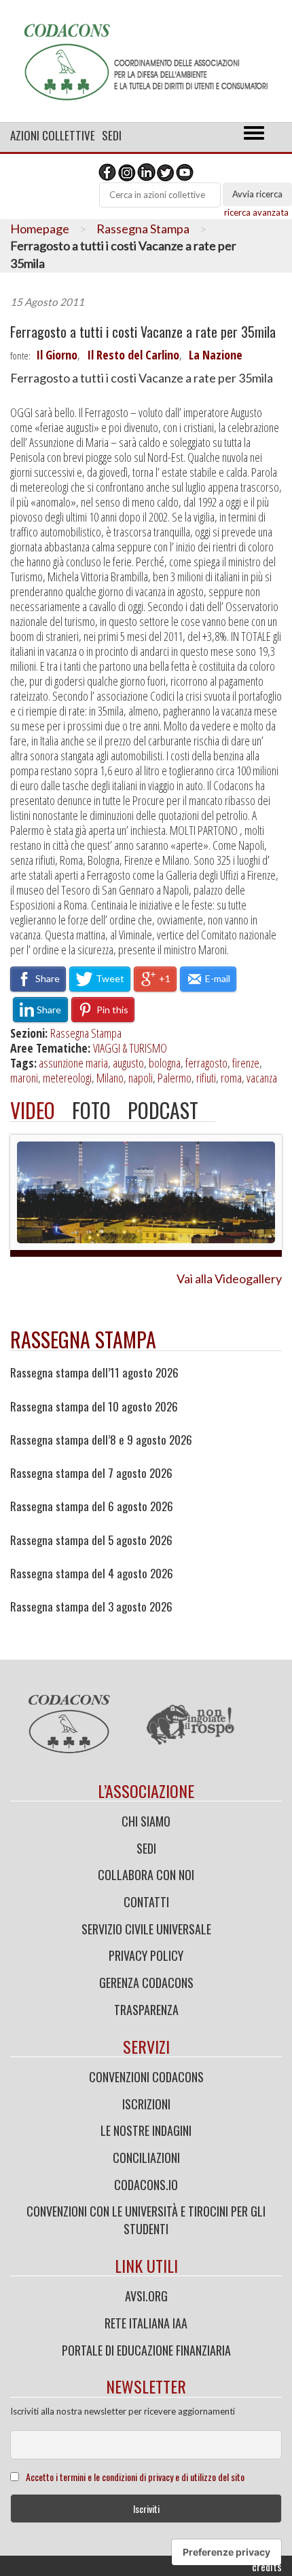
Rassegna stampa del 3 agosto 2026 (91, 1607)
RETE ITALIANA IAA (146, 2323)
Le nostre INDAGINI (146, 2130)
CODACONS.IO (146, 2185)
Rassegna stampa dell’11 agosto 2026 (94, 1373)
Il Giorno (57, 355)
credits (267, 2567)
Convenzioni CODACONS (146, 2077)
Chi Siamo (146, 1821)
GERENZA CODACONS (146, 1983)
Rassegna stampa (83, 1339)
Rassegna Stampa (143, 229)
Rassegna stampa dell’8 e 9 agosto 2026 (101, 1440)
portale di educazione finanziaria (146, 2350)
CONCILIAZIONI (146, 2158)
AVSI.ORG (146, 2296)
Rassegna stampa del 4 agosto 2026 (92, 1574)
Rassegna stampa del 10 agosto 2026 (94, 1407)
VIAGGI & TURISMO (130, 1048)
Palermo (175, 1078)
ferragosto (206, 1063)
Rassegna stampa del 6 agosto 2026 (92, 1506)
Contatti (146, 1902)
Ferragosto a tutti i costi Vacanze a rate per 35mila (143, 332)
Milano (110, 1078)
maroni (24, 1078)
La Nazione (216, 355)
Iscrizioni (146, 2104)
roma (231, 1078)
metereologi (67, 1078)
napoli (141, 1078)
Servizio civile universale (146, 1929)
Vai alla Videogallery (229, 1279)
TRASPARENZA (146, 2010)
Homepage (40, 229)
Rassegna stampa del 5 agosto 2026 (91, 1540)
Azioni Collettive (53, 135)
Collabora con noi (146, 1875)
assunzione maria (73, 1063)
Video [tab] (33, 1110)
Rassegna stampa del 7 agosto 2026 (91, 1473)
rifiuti (206, 1078)
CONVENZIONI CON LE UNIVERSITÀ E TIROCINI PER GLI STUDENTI (146, 2220)
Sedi (112, 135)
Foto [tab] (91, 1110)
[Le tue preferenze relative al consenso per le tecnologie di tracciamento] (226, 2552)
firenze (246, 1063)
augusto (128, 1063)
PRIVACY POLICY (146, 1955)
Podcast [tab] (163, 1110)
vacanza (262, 1078)
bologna (165, 1063)
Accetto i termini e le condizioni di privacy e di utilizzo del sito (135, 2477)
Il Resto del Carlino (133, 355)
